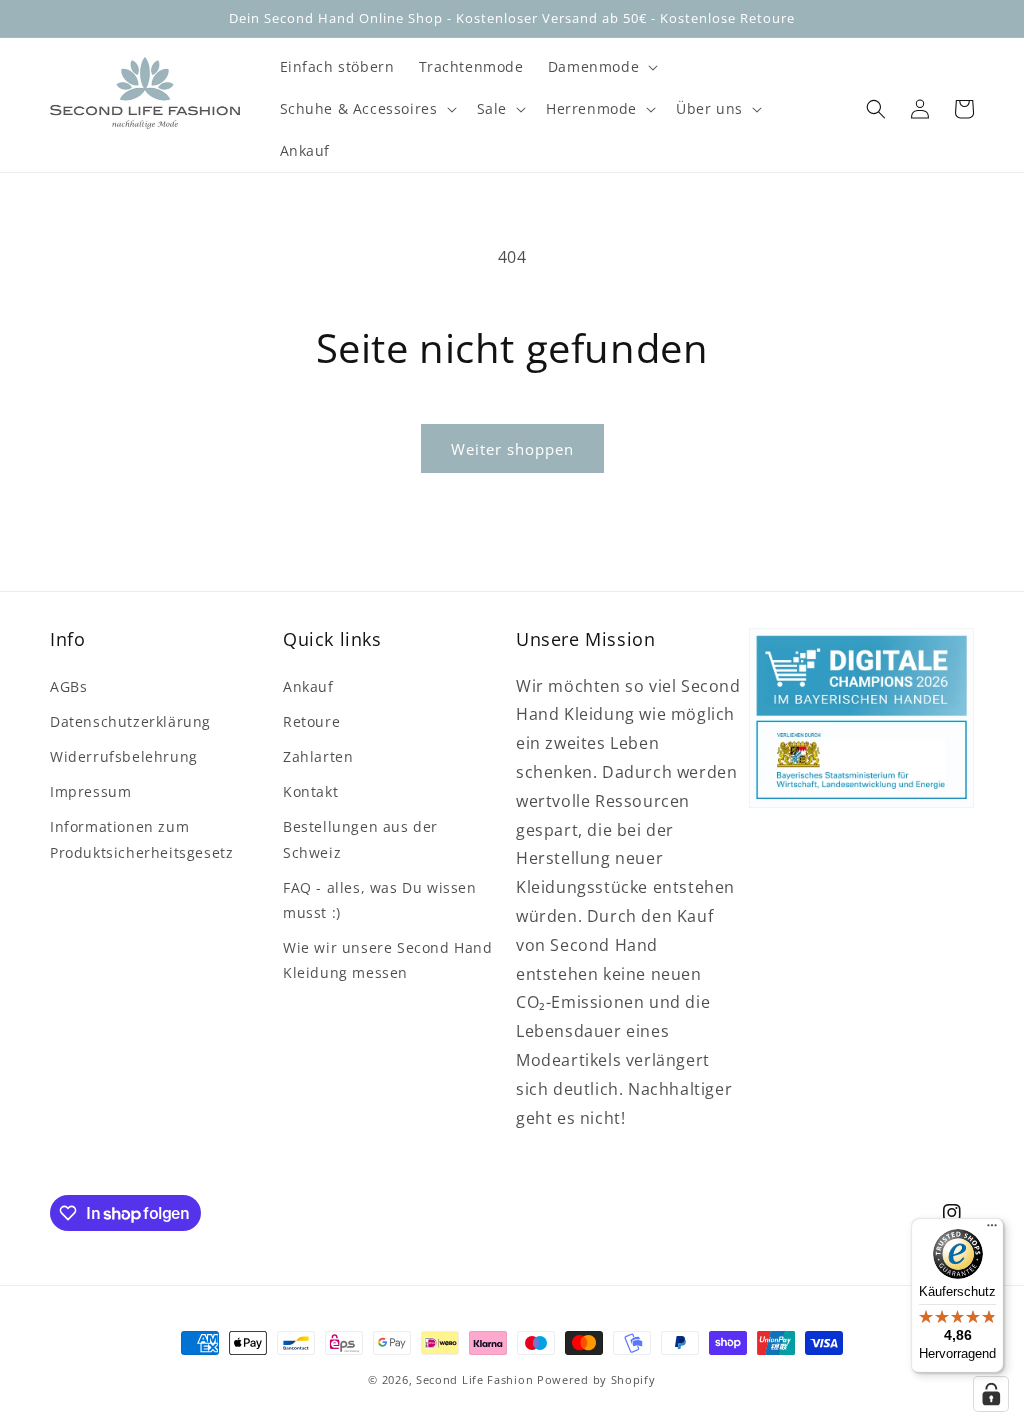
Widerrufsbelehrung (124, 756)
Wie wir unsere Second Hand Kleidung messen (388, 960)
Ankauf (308, 686)
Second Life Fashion (474, 1379)
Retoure (311, 721)
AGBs (68, 686)
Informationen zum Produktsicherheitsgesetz (141, 839)
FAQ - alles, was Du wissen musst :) (380, 900)
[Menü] (992, 1230)
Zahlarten (318, 756)
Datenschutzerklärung (130, 721)
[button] (601, 67)
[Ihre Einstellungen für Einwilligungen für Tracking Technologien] (991, 1394)
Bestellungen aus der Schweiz (360, 839)
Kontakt (310, 791)
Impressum (90, 791)
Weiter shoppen (512, 449)
